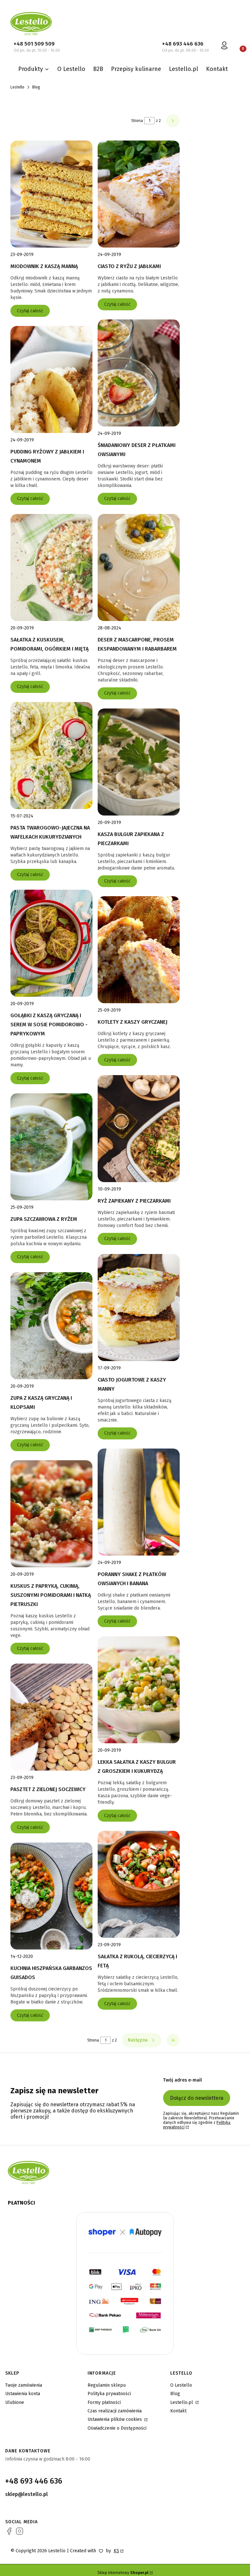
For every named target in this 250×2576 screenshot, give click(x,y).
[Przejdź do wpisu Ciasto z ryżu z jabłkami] (139, 194)
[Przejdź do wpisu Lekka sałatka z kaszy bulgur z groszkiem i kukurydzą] (139, 1690)
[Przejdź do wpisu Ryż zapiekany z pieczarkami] (139, 1129)
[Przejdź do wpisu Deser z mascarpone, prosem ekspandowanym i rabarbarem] (139, 567)
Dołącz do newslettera (197, 2098)
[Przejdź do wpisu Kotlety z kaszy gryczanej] (139, 950)
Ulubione (15, 2402)
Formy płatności (104, 2402)
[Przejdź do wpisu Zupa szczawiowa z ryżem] (51, 1147)
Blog (175, 2394)
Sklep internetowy (123, 2573)
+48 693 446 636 (183, 44)
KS (116, 2551)
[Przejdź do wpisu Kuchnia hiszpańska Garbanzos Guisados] (51, 1896)
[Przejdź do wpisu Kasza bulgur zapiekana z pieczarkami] (139, 762)
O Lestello (181, 2385)
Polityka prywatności (109, 2394)
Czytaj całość (30, 311)
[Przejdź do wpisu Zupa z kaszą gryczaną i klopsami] (51, 1326)
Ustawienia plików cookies (115, 2419)
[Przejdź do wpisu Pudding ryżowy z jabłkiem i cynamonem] (51, 379)
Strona (137, 121)
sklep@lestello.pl (27, 2494)
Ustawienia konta (23, 2394)
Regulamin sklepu (107, 2385)
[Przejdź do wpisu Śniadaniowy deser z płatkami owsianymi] (139, 373)
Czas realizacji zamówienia (115, 2411)
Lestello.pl (182, 2402)
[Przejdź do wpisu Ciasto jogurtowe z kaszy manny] (139, 1308)
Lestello (17, 87)
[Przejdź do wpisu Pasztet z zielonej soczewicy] (51, 1717)
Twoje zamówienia (24, 2385)
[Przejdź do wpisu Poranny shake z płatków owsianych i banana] (139, 1502)
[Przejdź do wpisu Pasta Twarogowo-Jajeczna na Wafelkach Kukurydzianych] (51, 755)
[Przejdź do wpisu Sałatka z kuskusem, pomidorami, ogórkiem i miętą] (51, 567)
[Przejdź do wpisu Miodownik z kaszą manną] (51, 194)
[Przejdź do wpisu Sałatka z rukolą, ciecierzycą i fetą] (139, 1884)
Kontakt (178, 2411)
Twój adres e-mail (182, 2080)
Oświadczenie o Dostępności (117, 2428)
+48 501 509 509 (34, 44)
